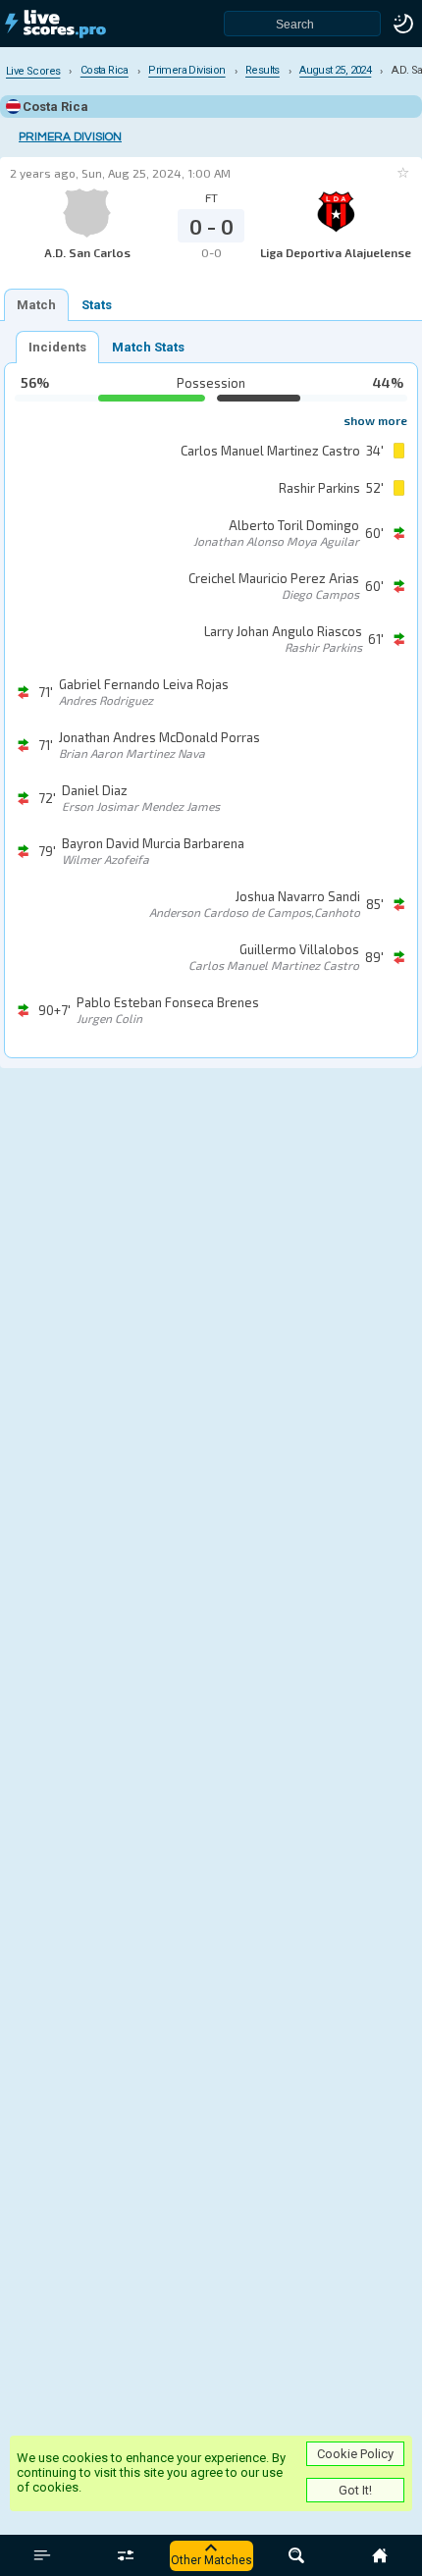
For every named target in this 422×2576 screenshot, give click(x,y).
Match (36, 305)
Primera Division (70, 137)
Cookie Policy (355, 2454)
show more (375, 420)
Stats (97, 305)
